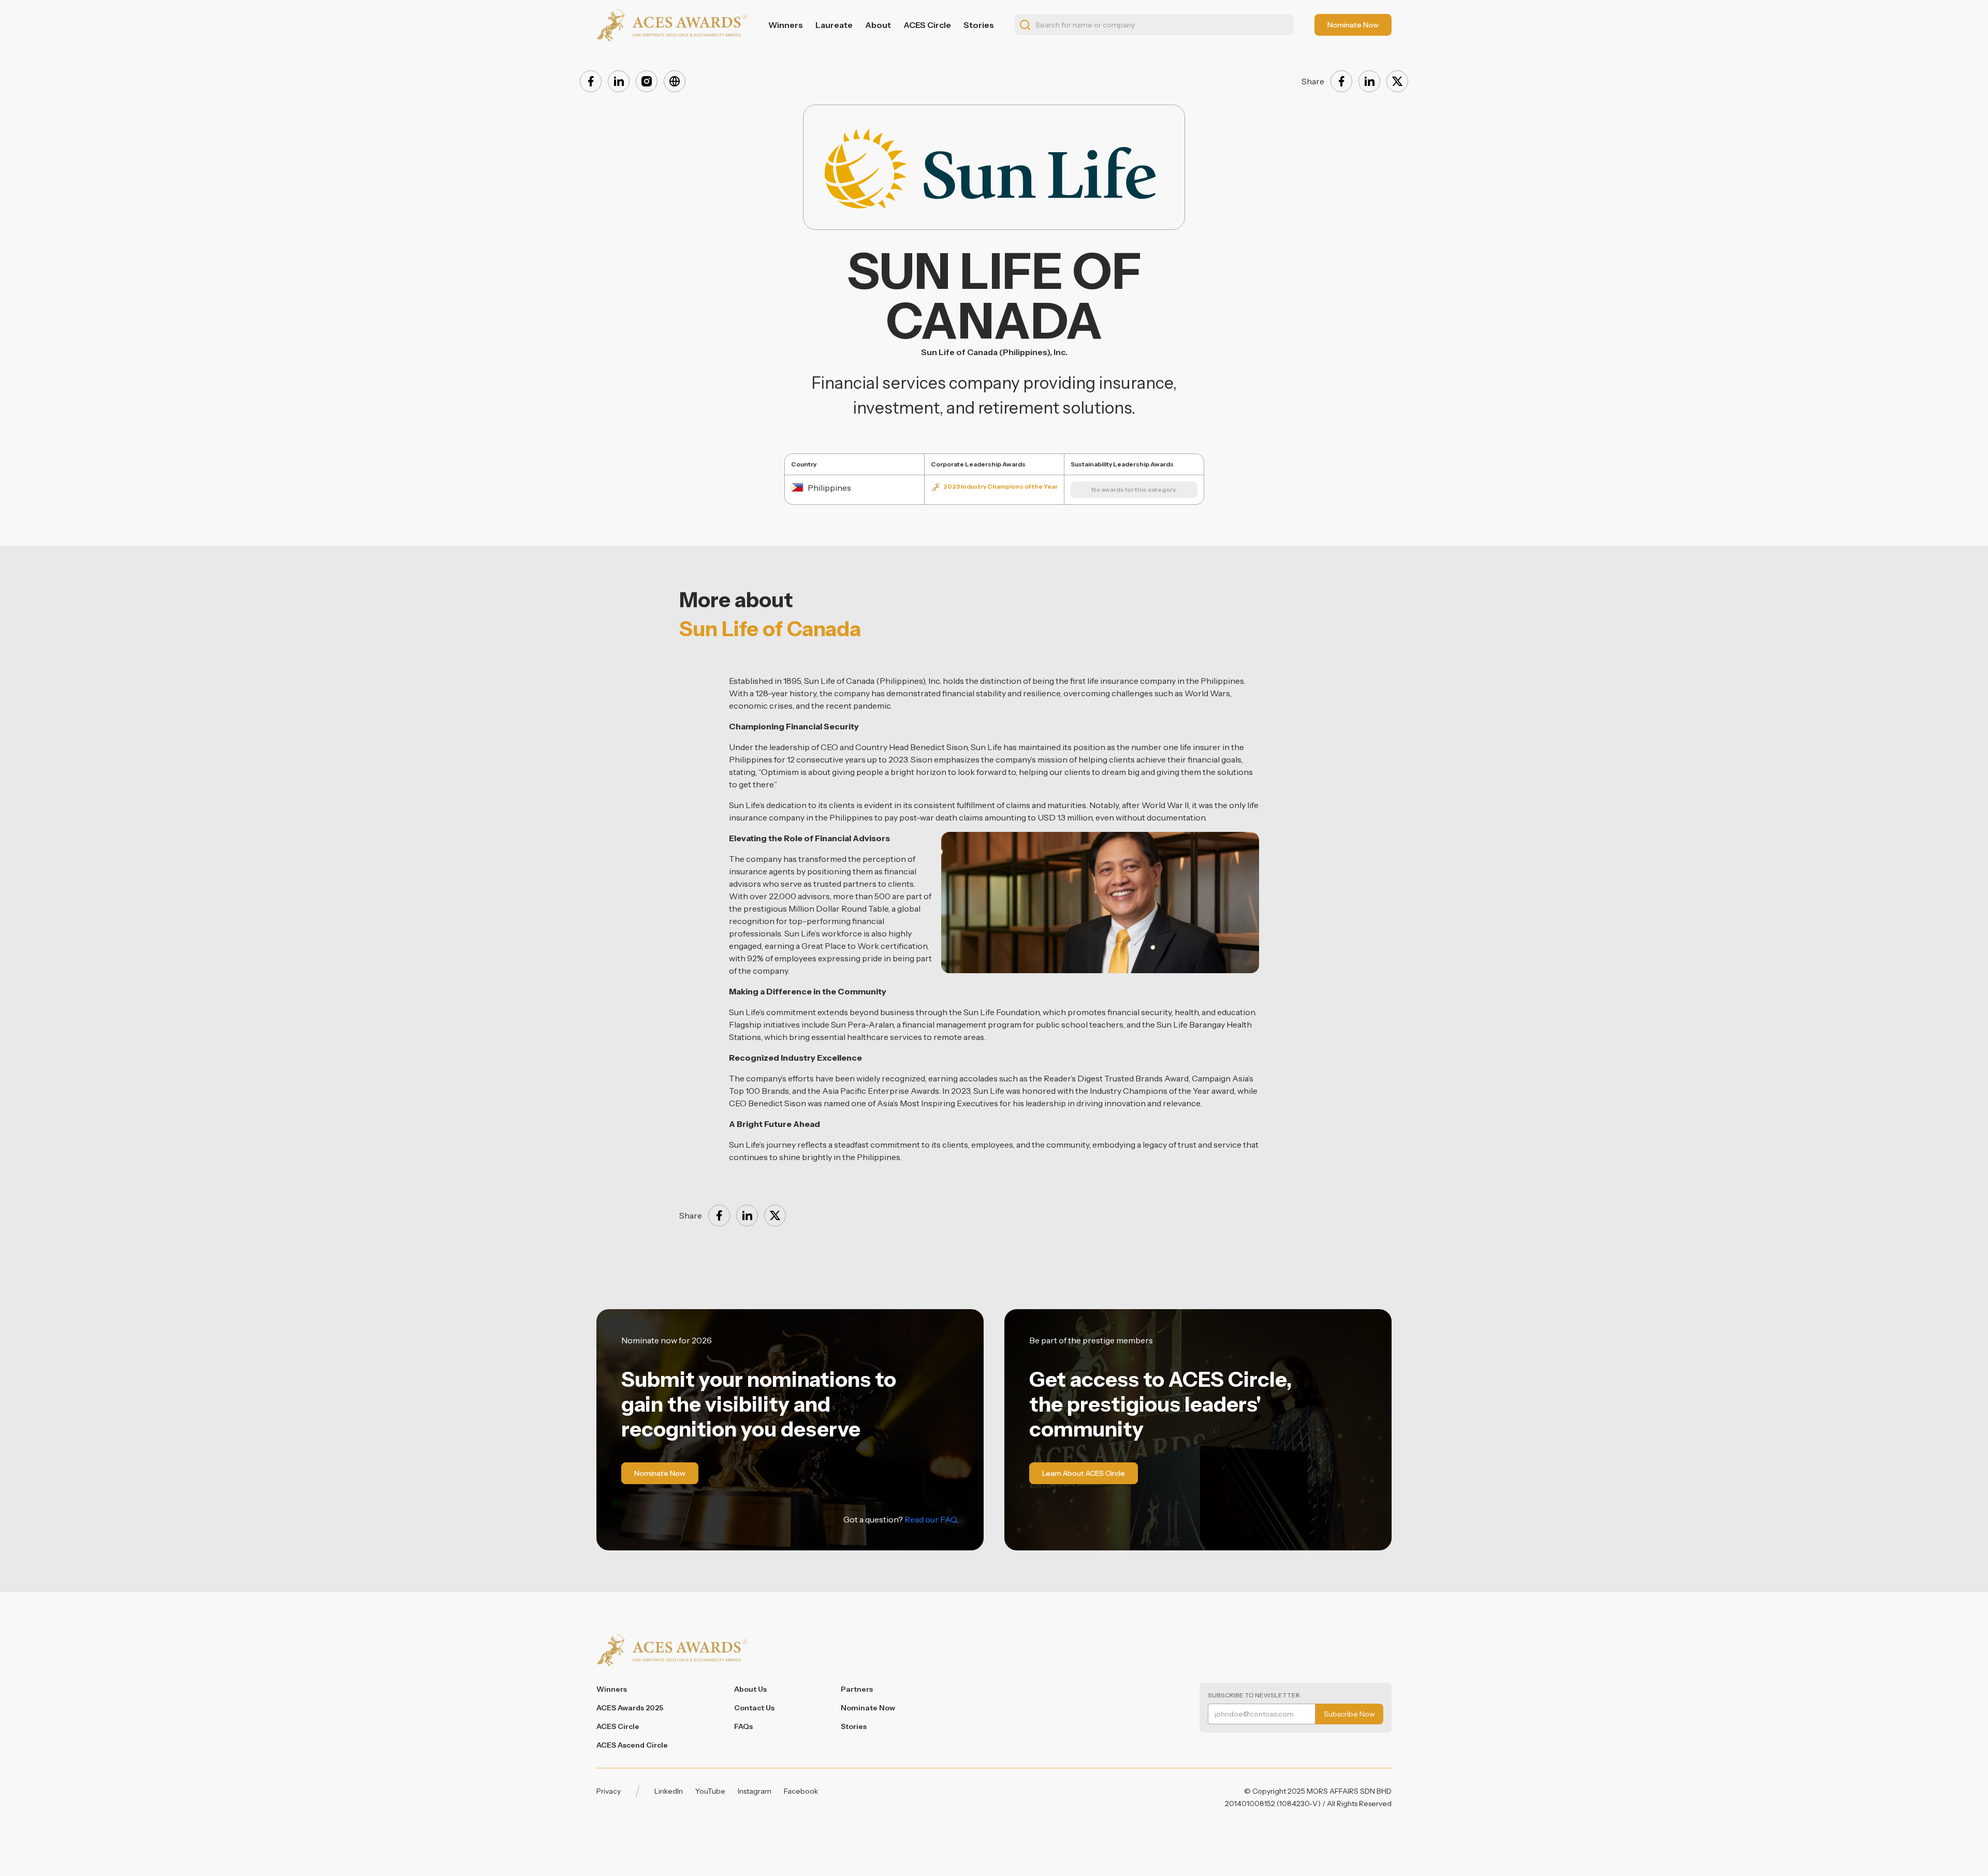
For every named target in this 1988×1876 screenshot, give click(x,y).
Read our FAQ (931, 1519)
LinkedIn (669, 1791)
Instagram (755, 1791)
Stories (979, 25)
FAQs (743, 1726)
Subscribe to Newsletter (1254, 1695)
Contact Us (754, 1708)
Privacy (609, 1791)
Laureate (834, 25)
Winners (786, 25)
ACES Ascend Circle (632, 1745)
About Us (750, 1689)
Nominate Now (868, 1708)
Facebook (801, 1791)
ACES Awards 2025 (630, 1708)
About (878, 25)
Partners (857, 1689)
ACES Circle (927, 25)
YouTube (710, 1791)
